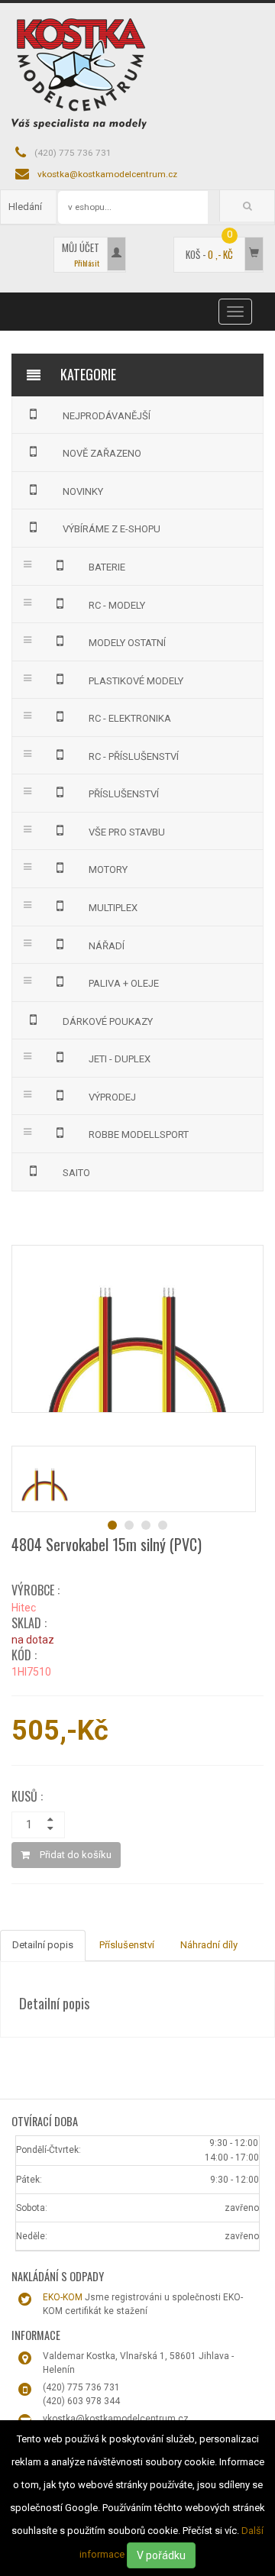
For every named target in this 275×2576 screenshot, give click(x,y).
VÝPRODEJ (112, 1097)
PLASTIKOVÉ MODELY (136, 681)
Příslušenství (127, 1945)
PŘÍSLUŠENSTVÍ (124, 794)
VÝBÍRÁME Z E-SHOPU (112, 529)
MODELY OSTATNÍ (127, 643)
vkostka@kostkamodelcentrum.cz (107, 174)
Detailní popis (43, 1945)
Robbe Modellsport (139, 1134)
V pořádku (161, 2555)
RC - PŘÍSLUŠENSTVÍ (134, 756)
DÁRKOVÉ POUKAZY (108, 1021)
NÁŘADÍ (107, 946)
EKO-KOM (63, 2297)
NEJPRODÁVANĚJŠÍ (107, 416)
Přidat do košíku (74, 1855)
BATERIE (107, 567)
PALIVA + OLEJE (124, 983)
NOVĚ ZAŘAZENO (102, 453)
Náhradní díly (209, 1945)
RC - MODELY (117, 605)
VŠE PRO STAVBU (127, 832)
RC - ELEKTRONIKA (130, 718)
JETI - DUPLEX (120, 1059)
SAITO (76, 1173)
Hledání (25, 207)
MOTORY (108, 869)
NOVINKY (83, 491)
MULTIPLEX (113, 908)
